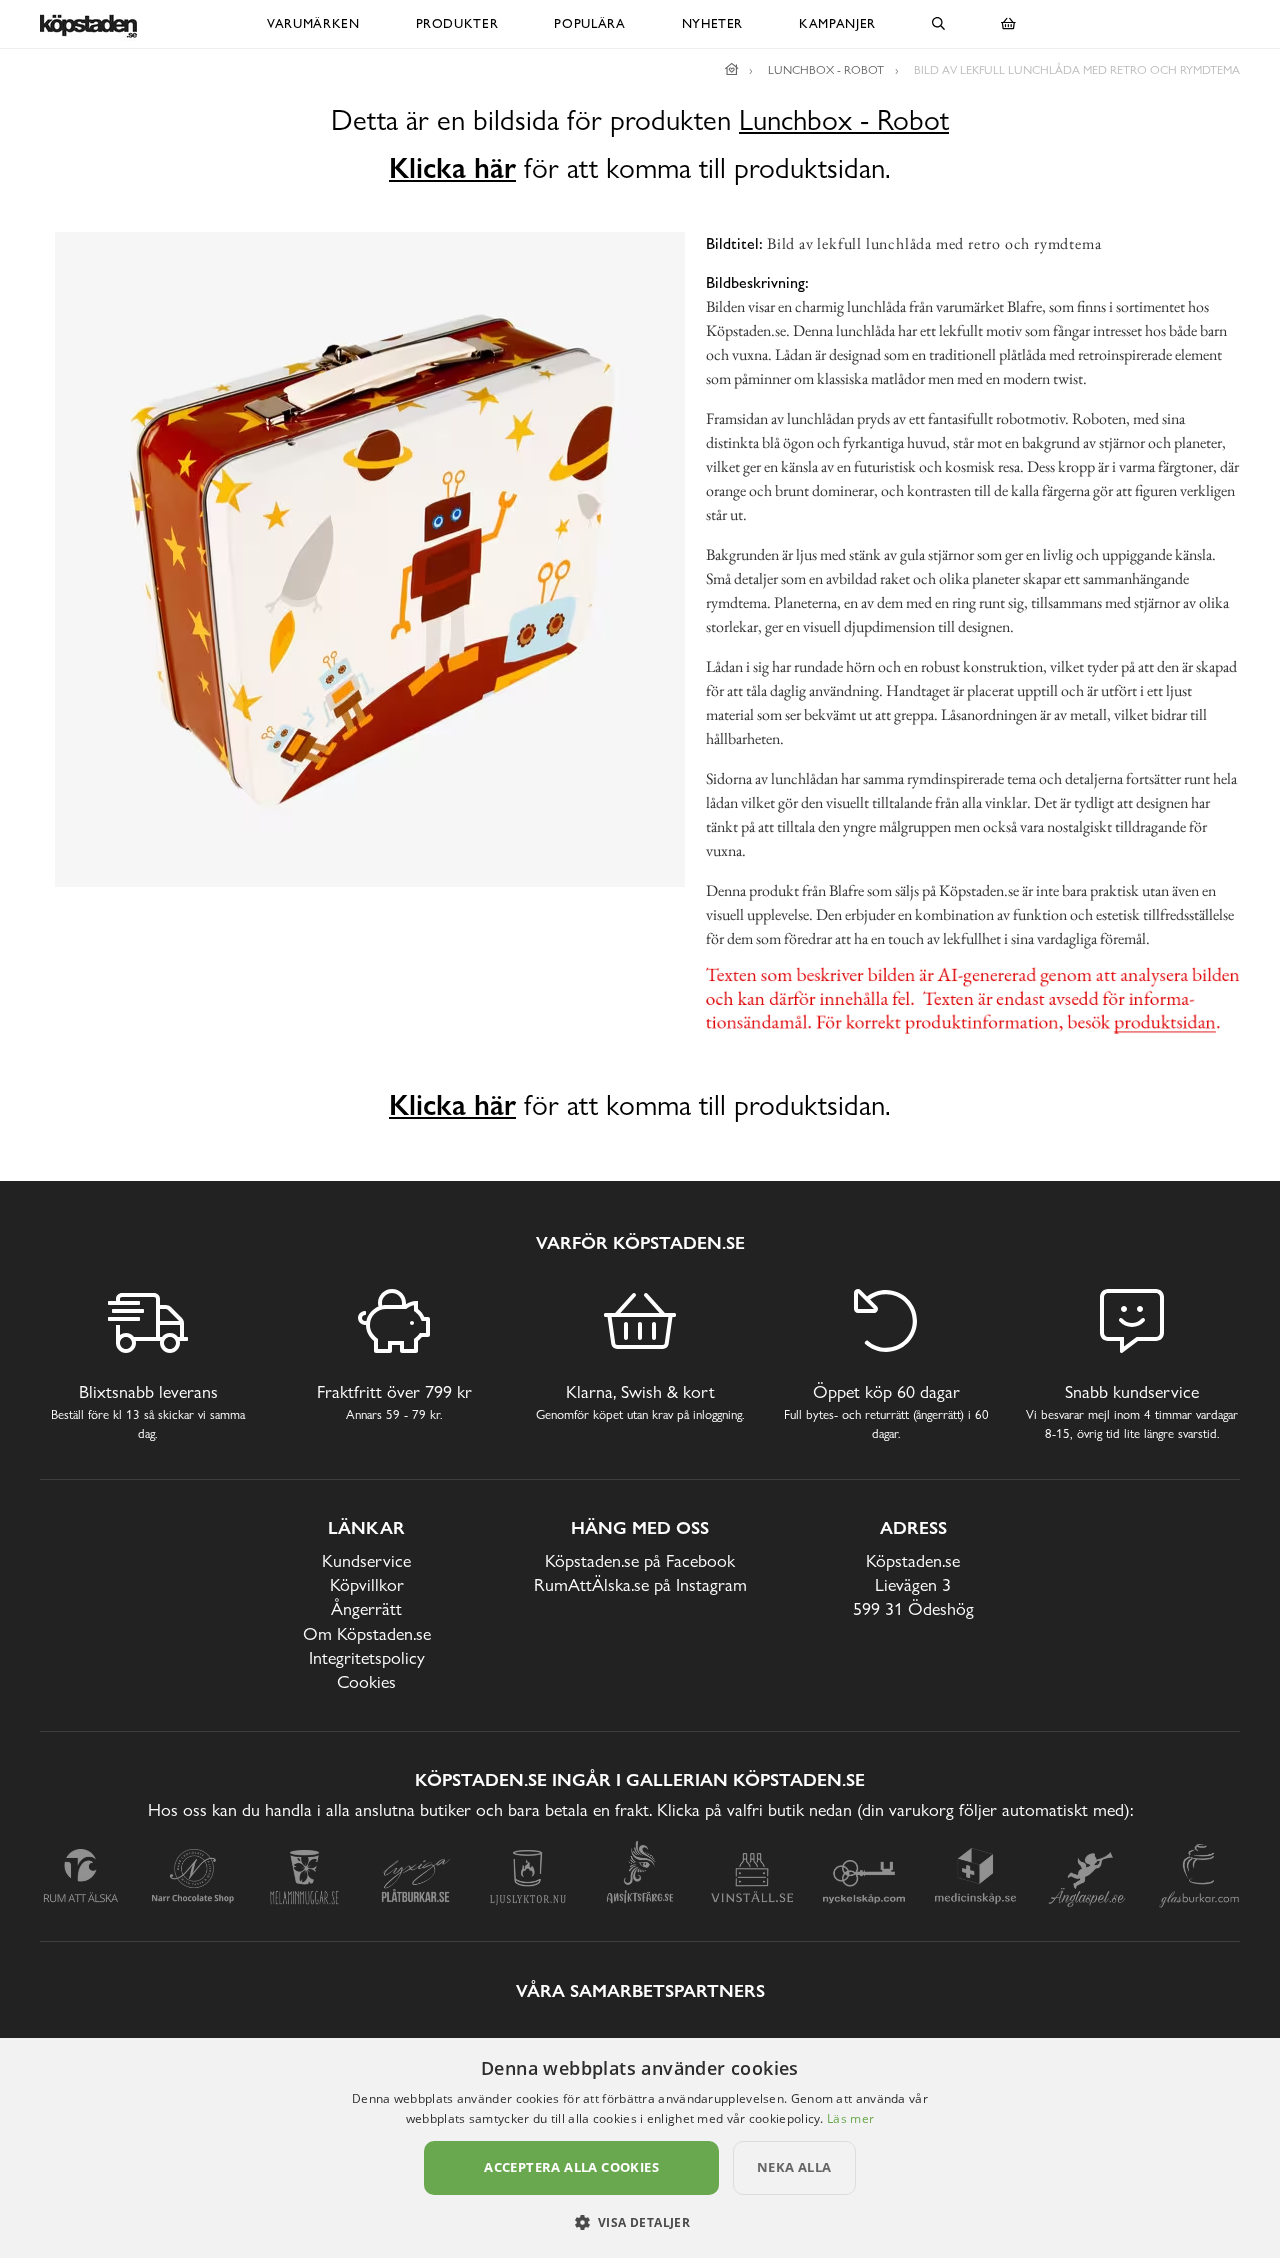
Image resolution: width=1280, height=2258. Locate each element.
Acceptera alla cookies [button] (571, 2167)
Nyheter (713, 23)
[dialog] (640, 2148)
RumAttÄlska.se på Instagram (640, 1584)
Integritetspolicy (367, 1657)
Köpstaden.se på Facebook (640, 1560)
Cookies (366, 1681)
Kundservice (366, 1560)
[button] (640, 2222)
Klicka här (452, 168)
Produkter (457, 23)
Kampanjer (837, 23)
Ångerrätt (366, 1608)
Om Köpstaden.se (367, 1633)
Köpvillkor (367, 1584)
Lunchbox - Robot (844, 120)
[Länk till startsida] (732, 70)
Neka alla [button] (794, 2167)
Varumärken (313, 23)
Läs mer (850, 2118)
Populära (589, 23)
